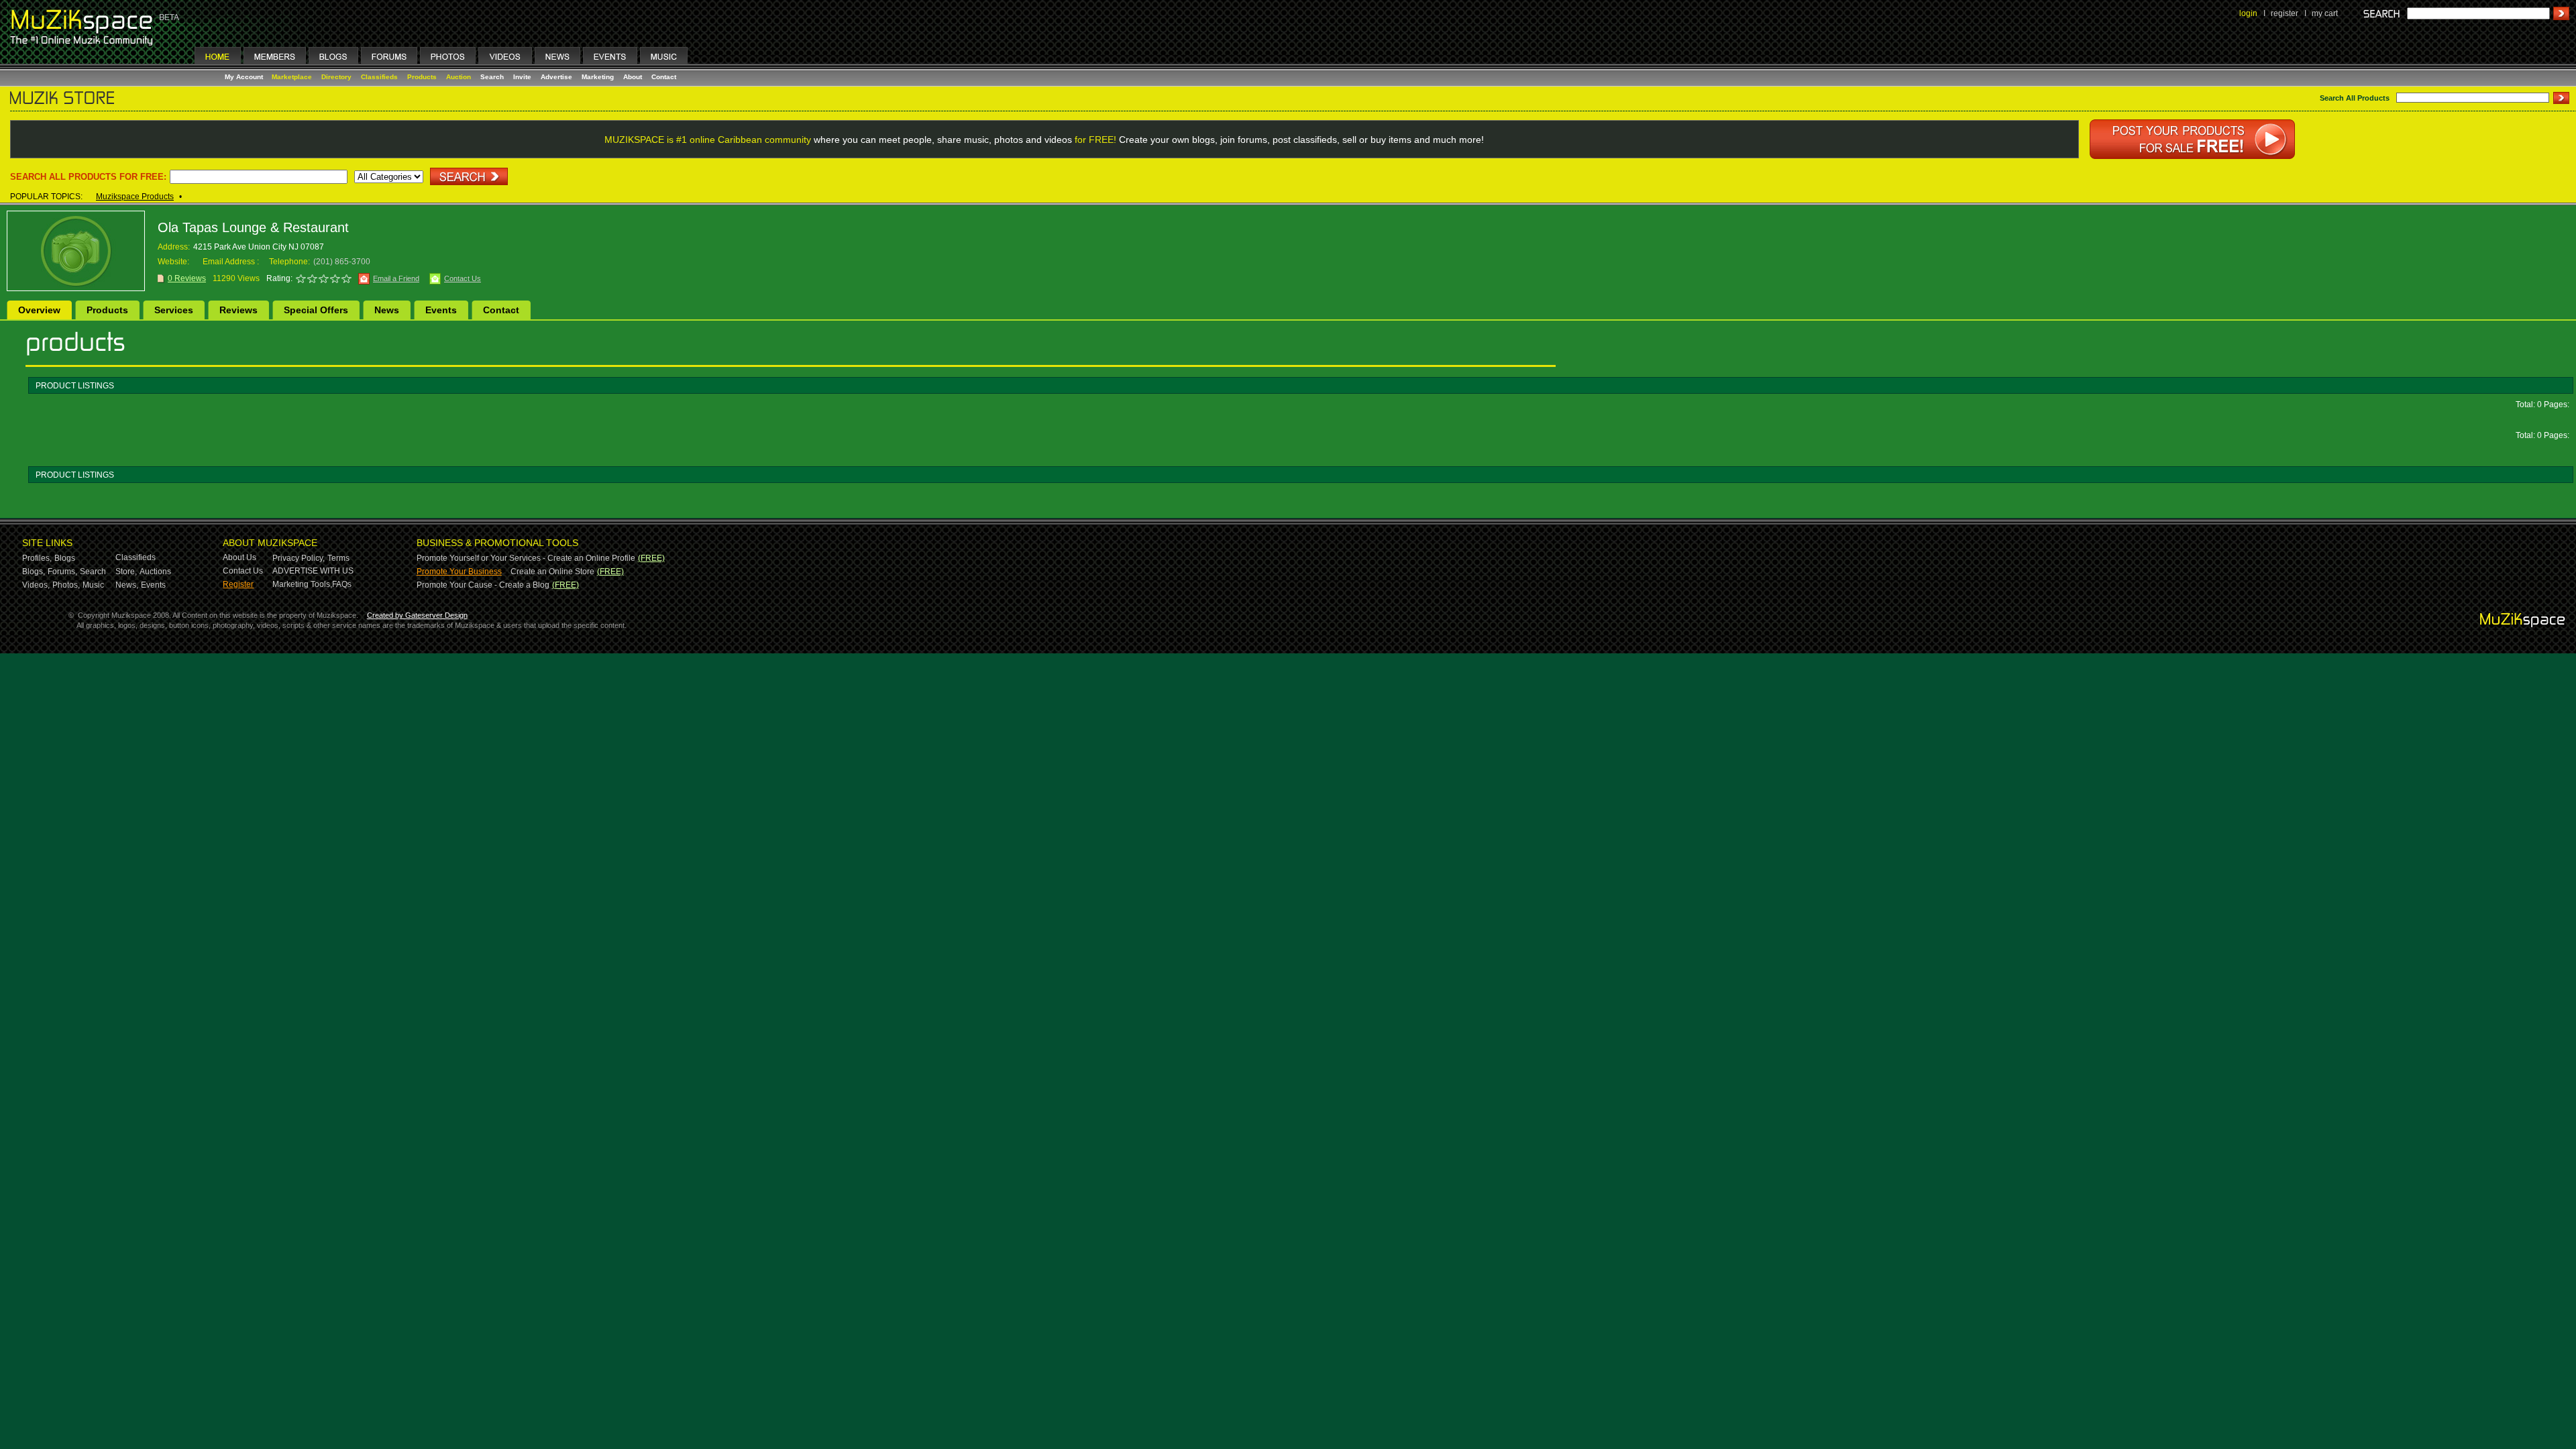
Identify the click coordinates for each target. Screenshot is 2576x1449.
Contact (664, 77)
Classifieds (379, 77)
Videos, (36, 585)
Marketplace (292, 77)
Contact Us (463, 278)
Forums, (62, 572)
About (633, 77)
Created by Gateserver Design (417, 615)
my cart (2325, 13)
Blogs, (34, 572)
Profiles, (37, 558)
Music (93, 585)
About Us (239, 557)
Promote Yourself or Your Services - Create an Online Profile (526, 558)
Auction (459, 77)
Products (422, 77)
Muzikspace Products (135, 197)
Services (174, 310)
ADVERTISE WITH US (313, 571)
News (387, 310)
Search (492, 77)
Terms (338, 558)
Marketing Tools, (302, 584)
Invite (522, 77)
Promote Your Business (459, 572)
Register (238, 584)
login (2248, 13)
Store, (126, 572)
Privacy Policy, (299, 558)
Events (441, 310)
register (2285, 13)
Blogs (65, 558)
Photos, (66, 585)
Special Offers (316, 310)
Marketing (598, 77)
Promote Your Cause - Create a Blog (483, 585)
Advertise (556, 77)
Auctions (155, 572)
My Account (245, 77)
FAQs (342, 584)
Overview (39, 310)
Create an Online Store (552, 572)
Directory (336, 77)
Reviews (238, 310)
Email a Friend (396, 278)
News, (127, 585)
